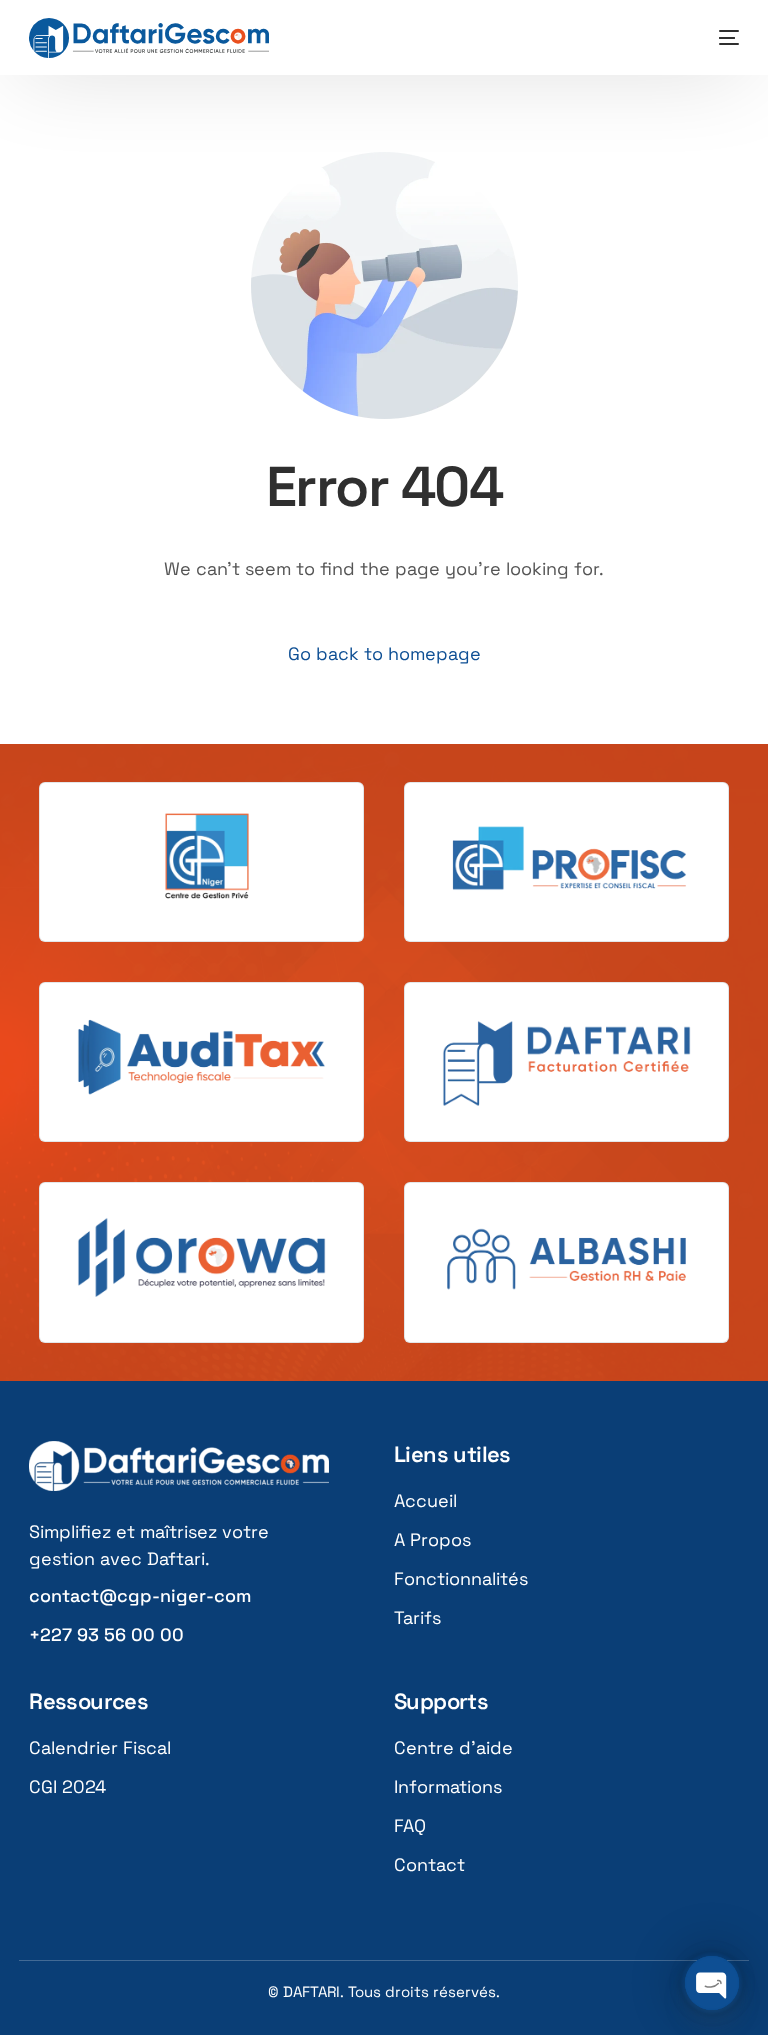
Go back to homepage (384, 653)
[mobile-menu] (719, 38)
